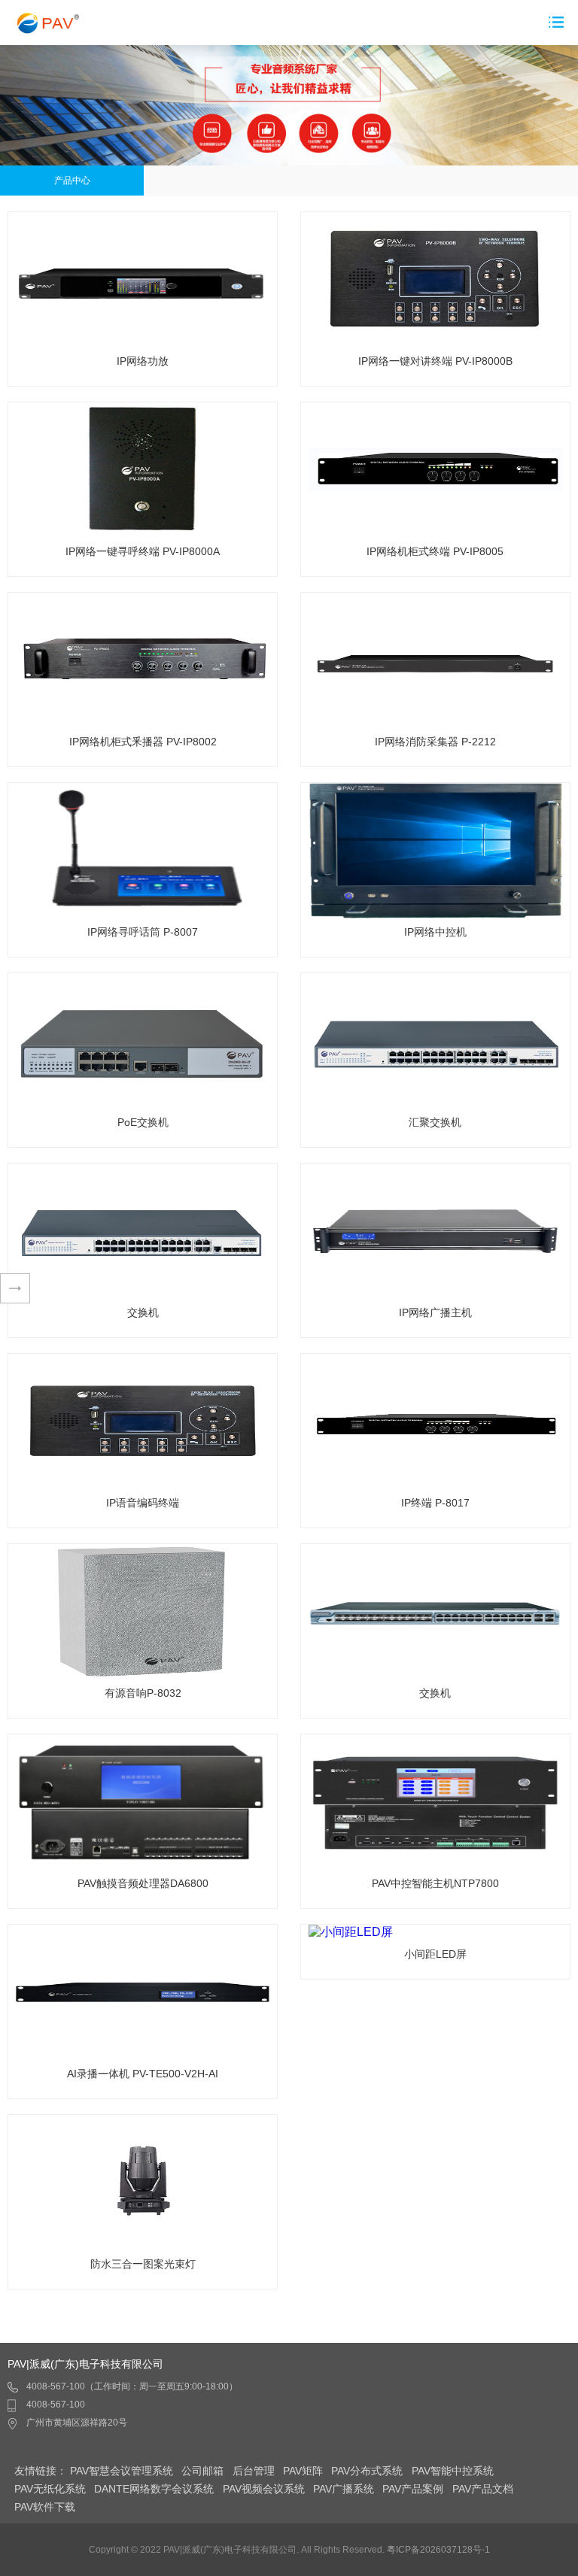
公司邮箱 (202, 2471)
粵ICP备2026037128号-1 (438, 2550)
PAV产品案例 (413, 2489)
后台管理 (254, 2471)
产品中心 (72, 181)
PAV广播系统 (344, 2489)
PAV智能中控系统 (453, 2471)
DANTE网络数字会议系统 (154, 2489)
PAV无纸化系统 (50, 2489)
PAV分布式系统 (367, 2471)
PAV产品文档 (483, 2489)
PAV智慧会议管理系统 (122, 2471)
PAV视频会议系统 (264, 2489)
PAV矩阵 (303, 2471)
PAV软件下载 (45, 2507)
